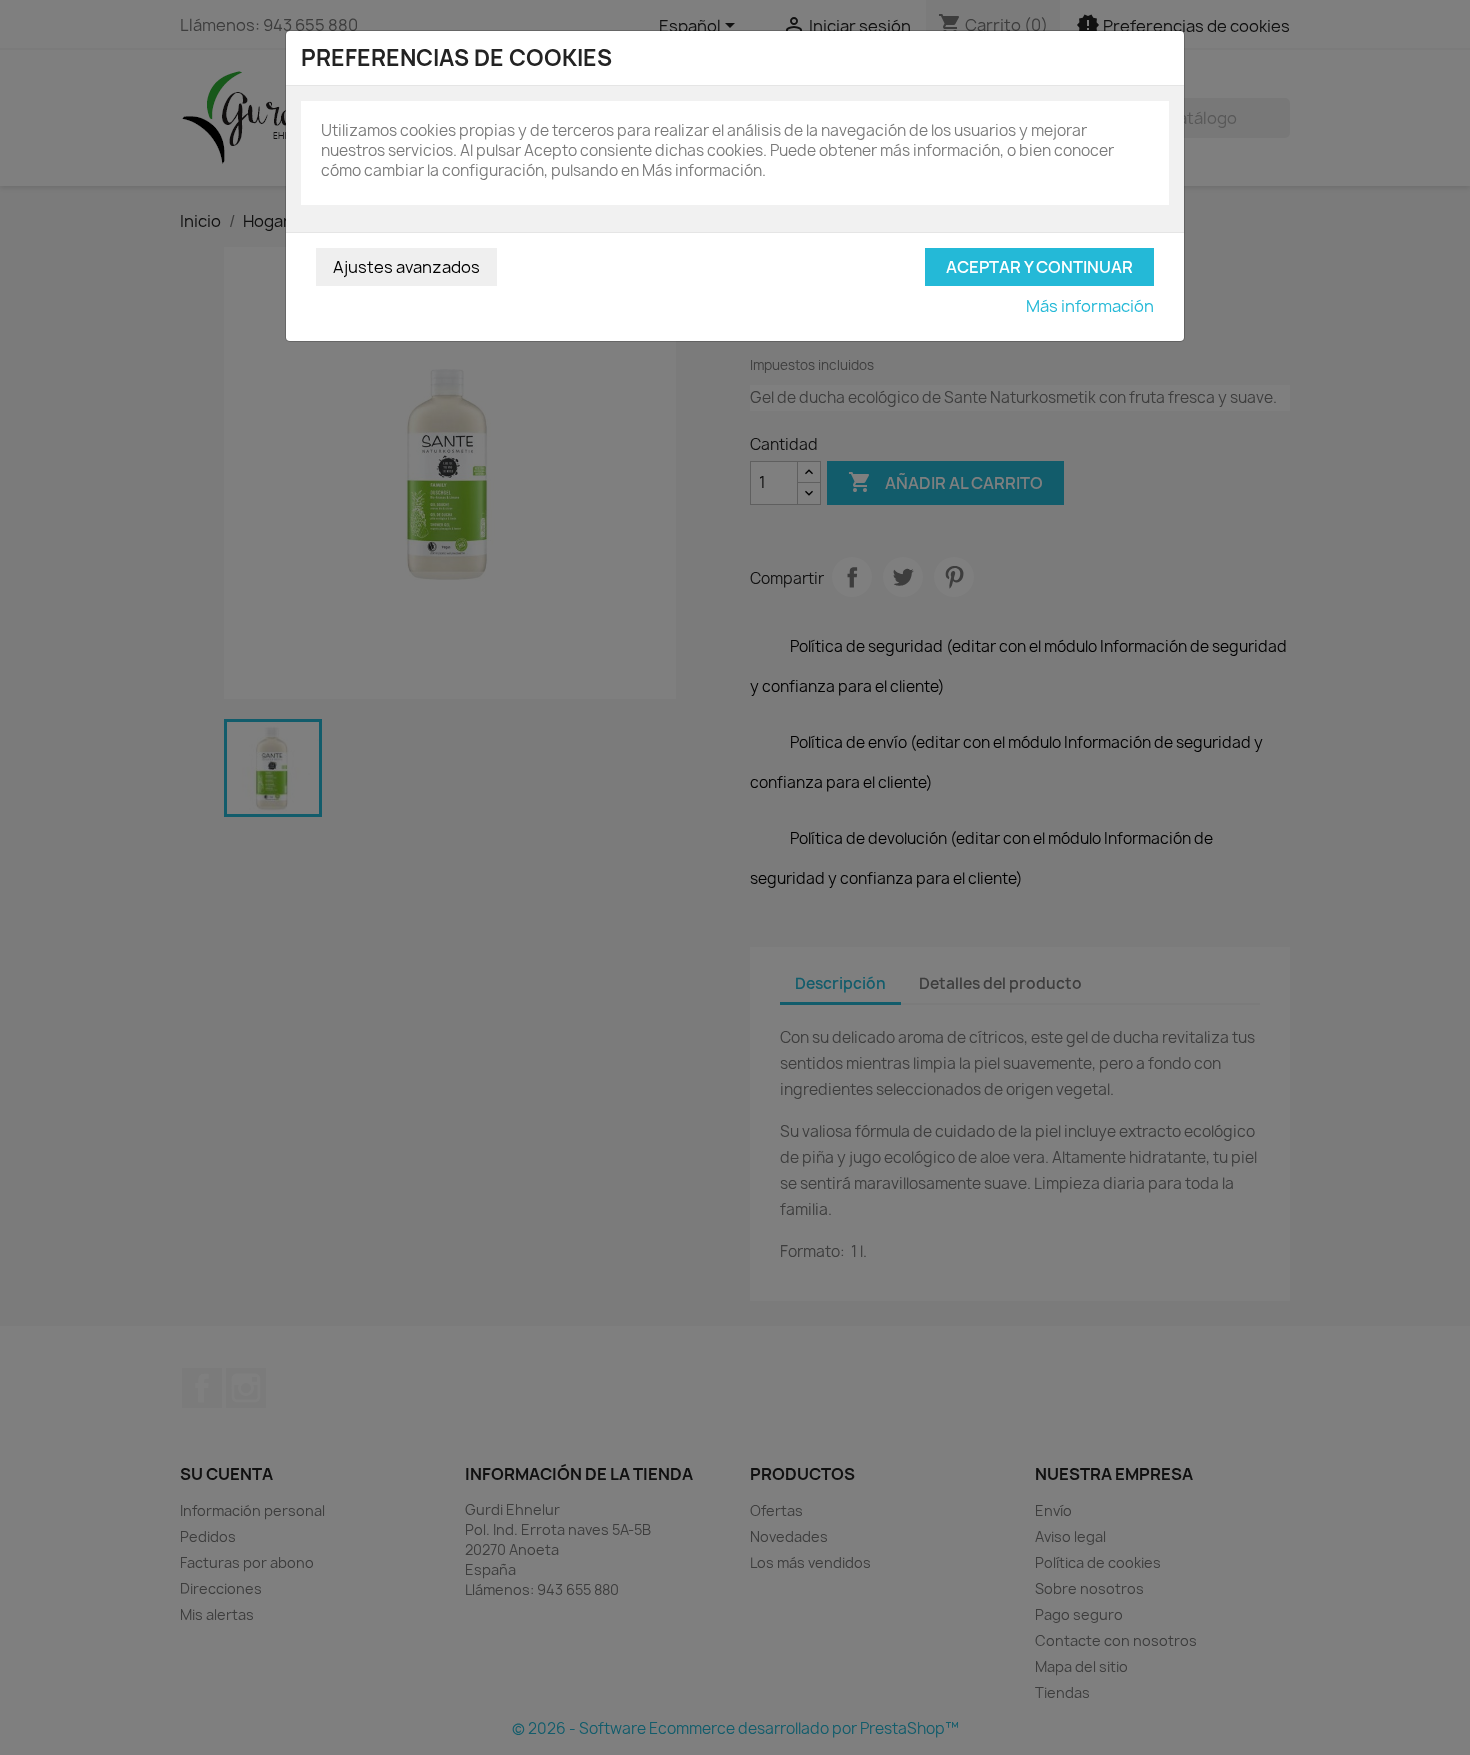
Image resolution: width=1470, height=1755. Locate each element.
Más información (1090, 306)
